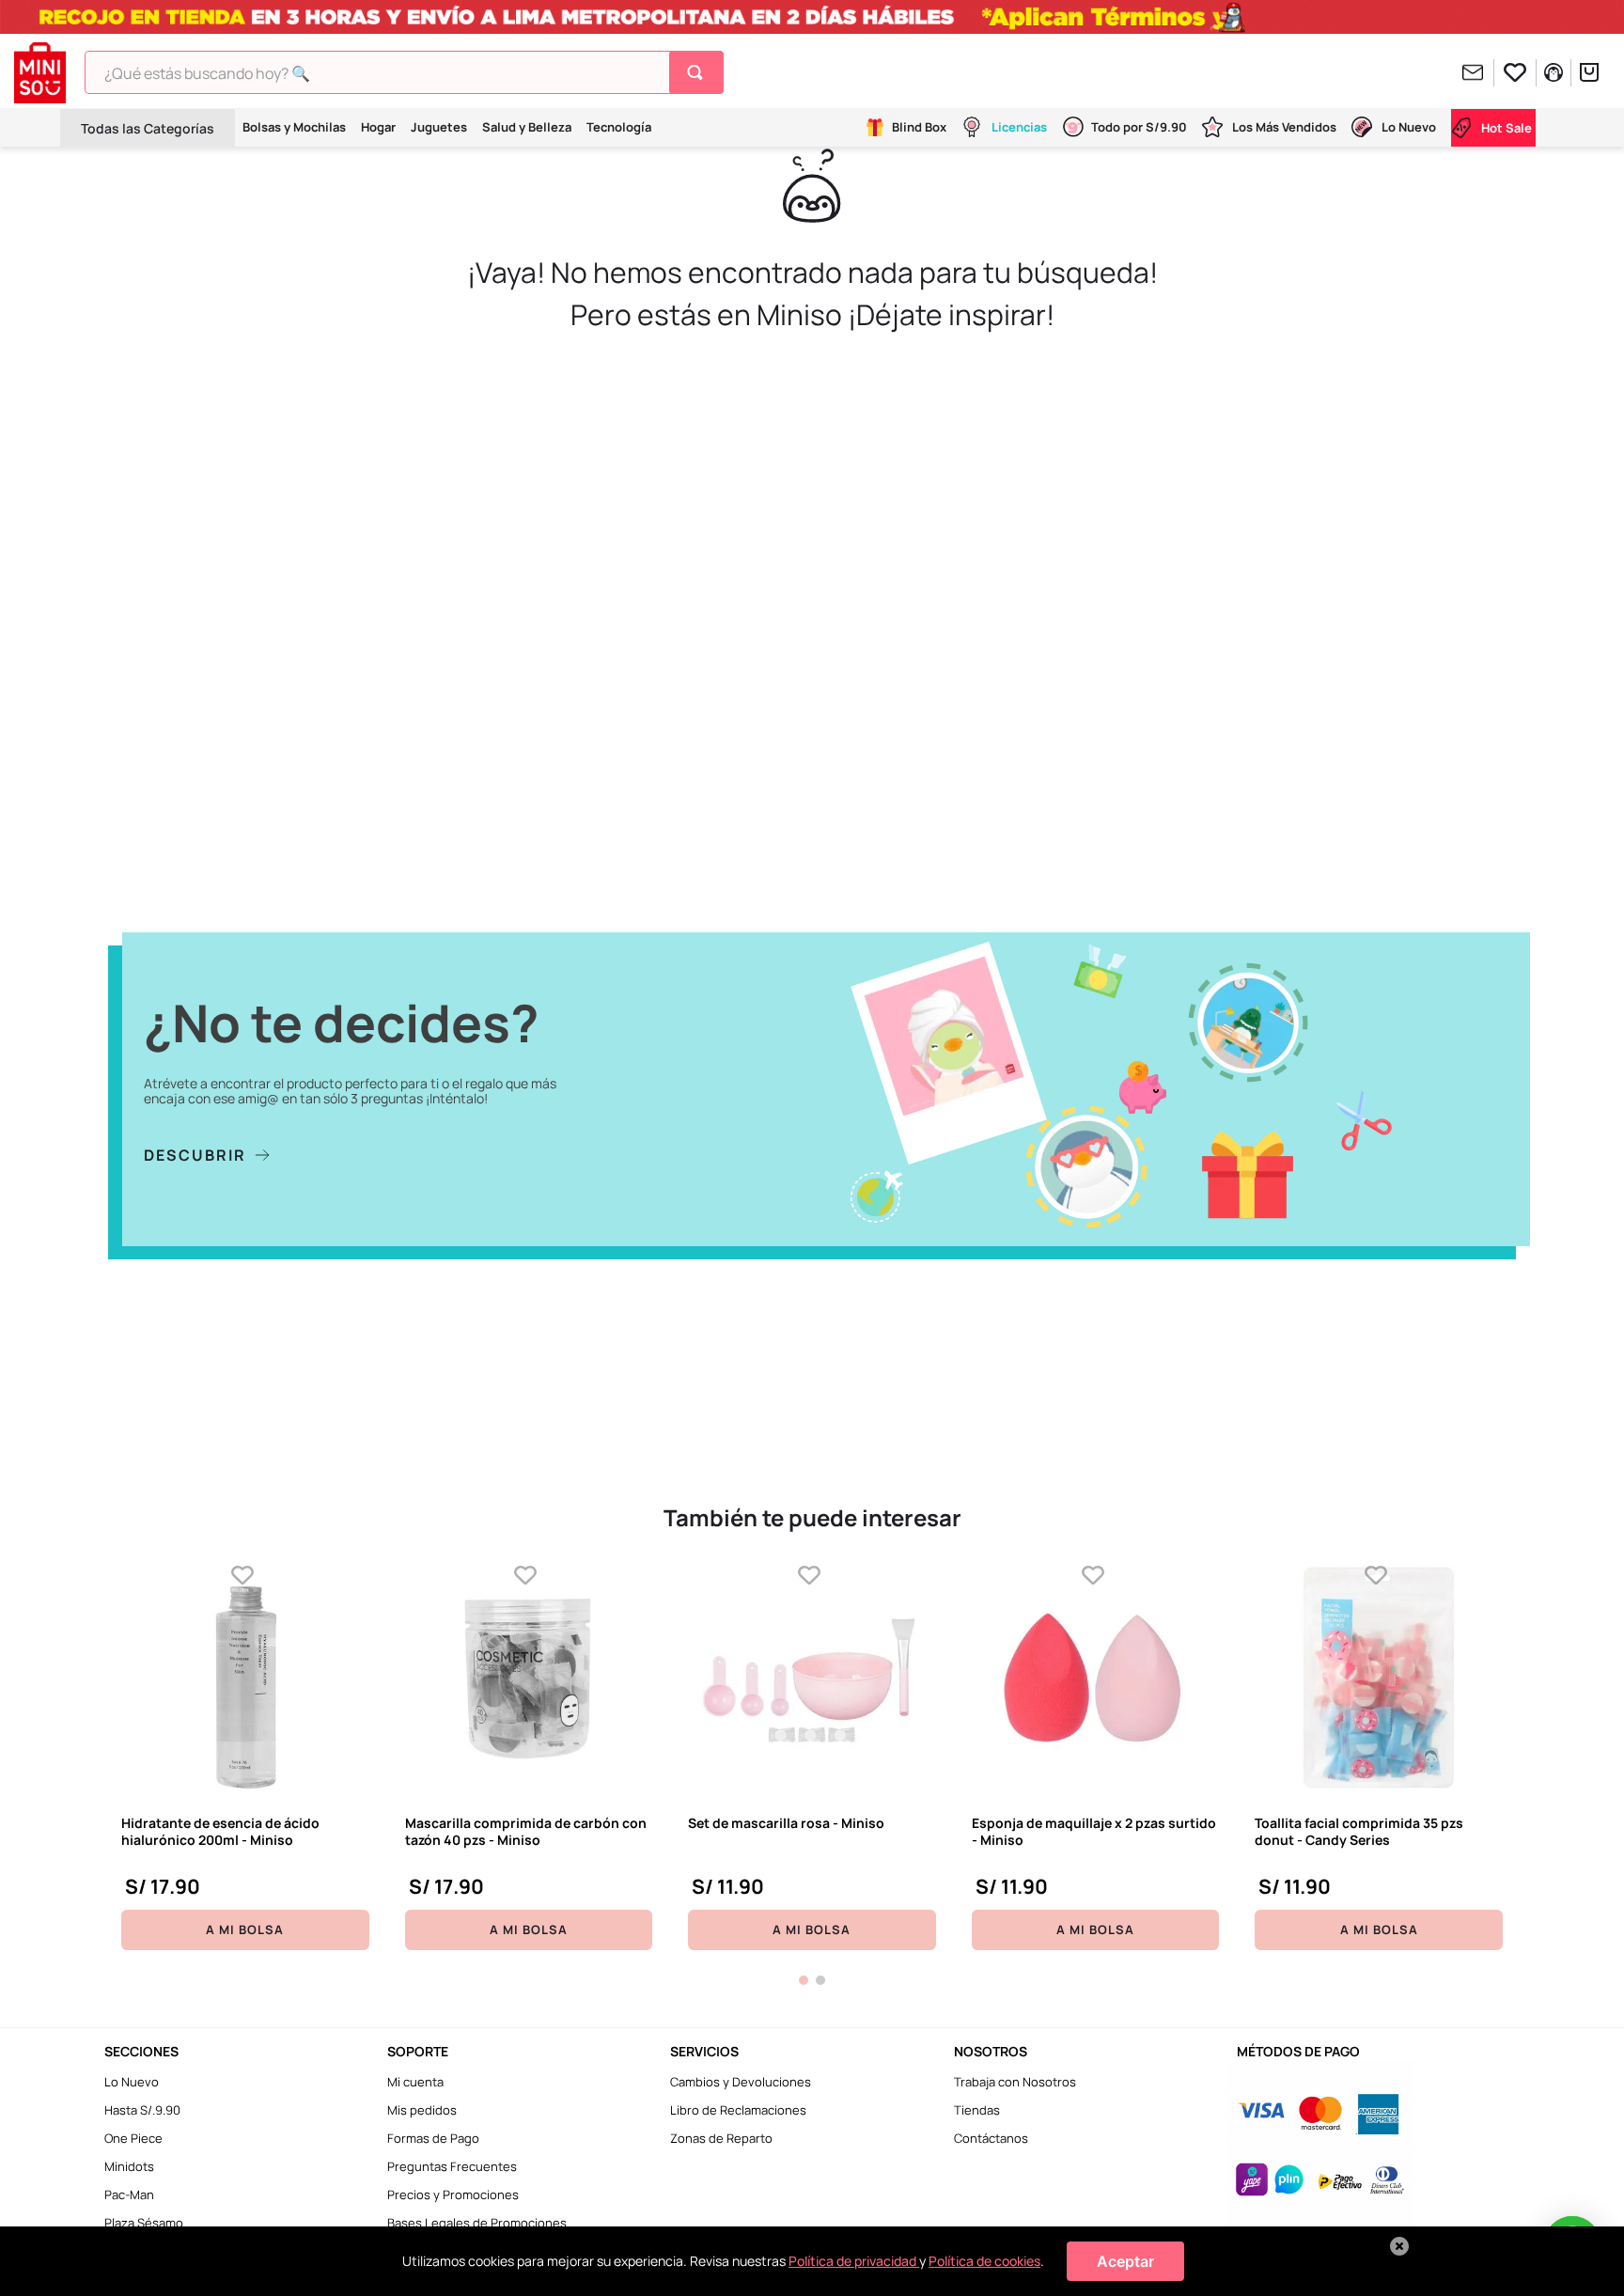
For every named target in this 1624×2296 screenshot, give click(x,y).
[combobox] (404, 72)
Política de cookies (984, 2261)
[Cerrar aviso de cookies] (1399, 2246)
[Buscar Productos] (699, 72)
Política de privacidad (854, 2261)
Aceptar (1125, 2261)
